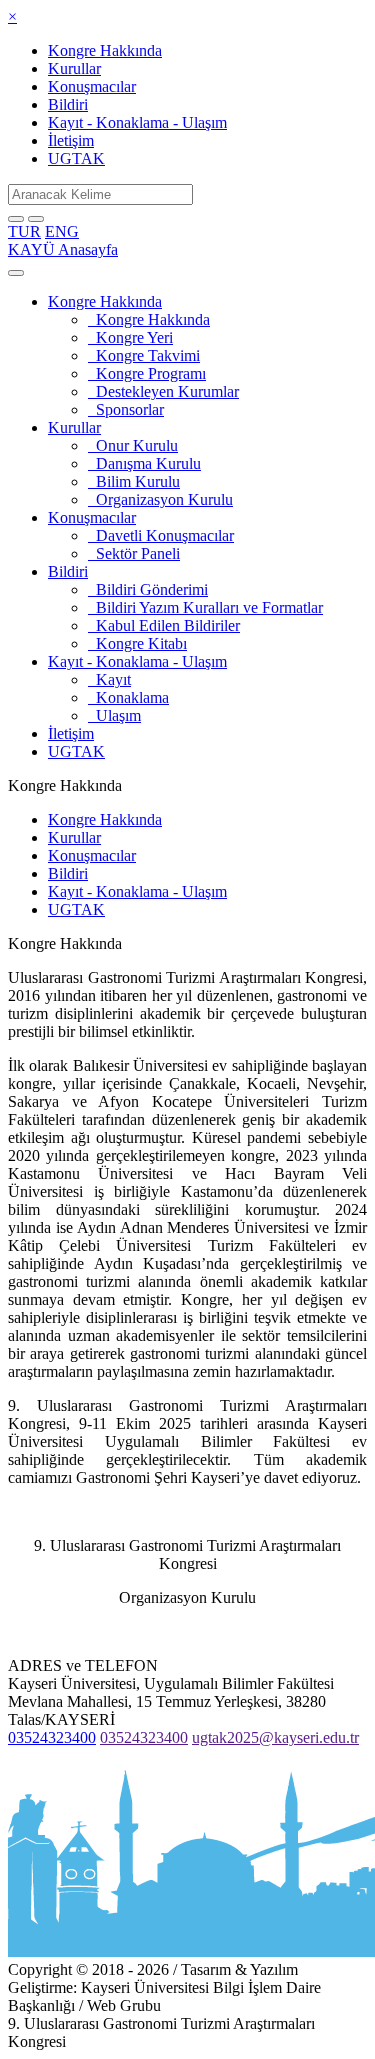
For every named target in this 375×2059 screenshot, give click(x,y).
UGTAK (76, 158)
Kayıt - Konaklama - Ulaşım (137, 122)
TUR (24, 231)
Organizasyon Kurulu (160, 499)
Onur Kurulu (133, 445)
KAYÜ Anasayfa (63, 249)
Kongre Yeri (130, 337)
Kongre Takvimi (144, 355)
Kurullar (74, 68)
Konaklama (128, 697)
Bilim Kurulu (134, 481)
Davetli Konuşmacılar (161, 535)
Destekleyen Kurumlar (163, 391)
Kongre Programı (147, 373)
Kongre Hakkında (105, 50)
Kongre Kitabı (137, 643)
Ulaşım (114, 715)
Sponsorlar (126, 409)
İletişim (71, 140)
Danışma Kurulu (144, 463)
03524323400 (52, 1737)
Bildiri (68, 104)
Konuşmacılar (92, 86)
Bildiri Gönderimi (148, 589)
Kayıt (109, 679)
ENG (62, 231)
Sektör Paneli (134, 553)
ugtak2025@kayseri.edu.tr (275, 1737)
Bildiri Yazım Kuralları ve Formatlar (205, 607)
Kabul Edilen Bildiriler (164, 625)
